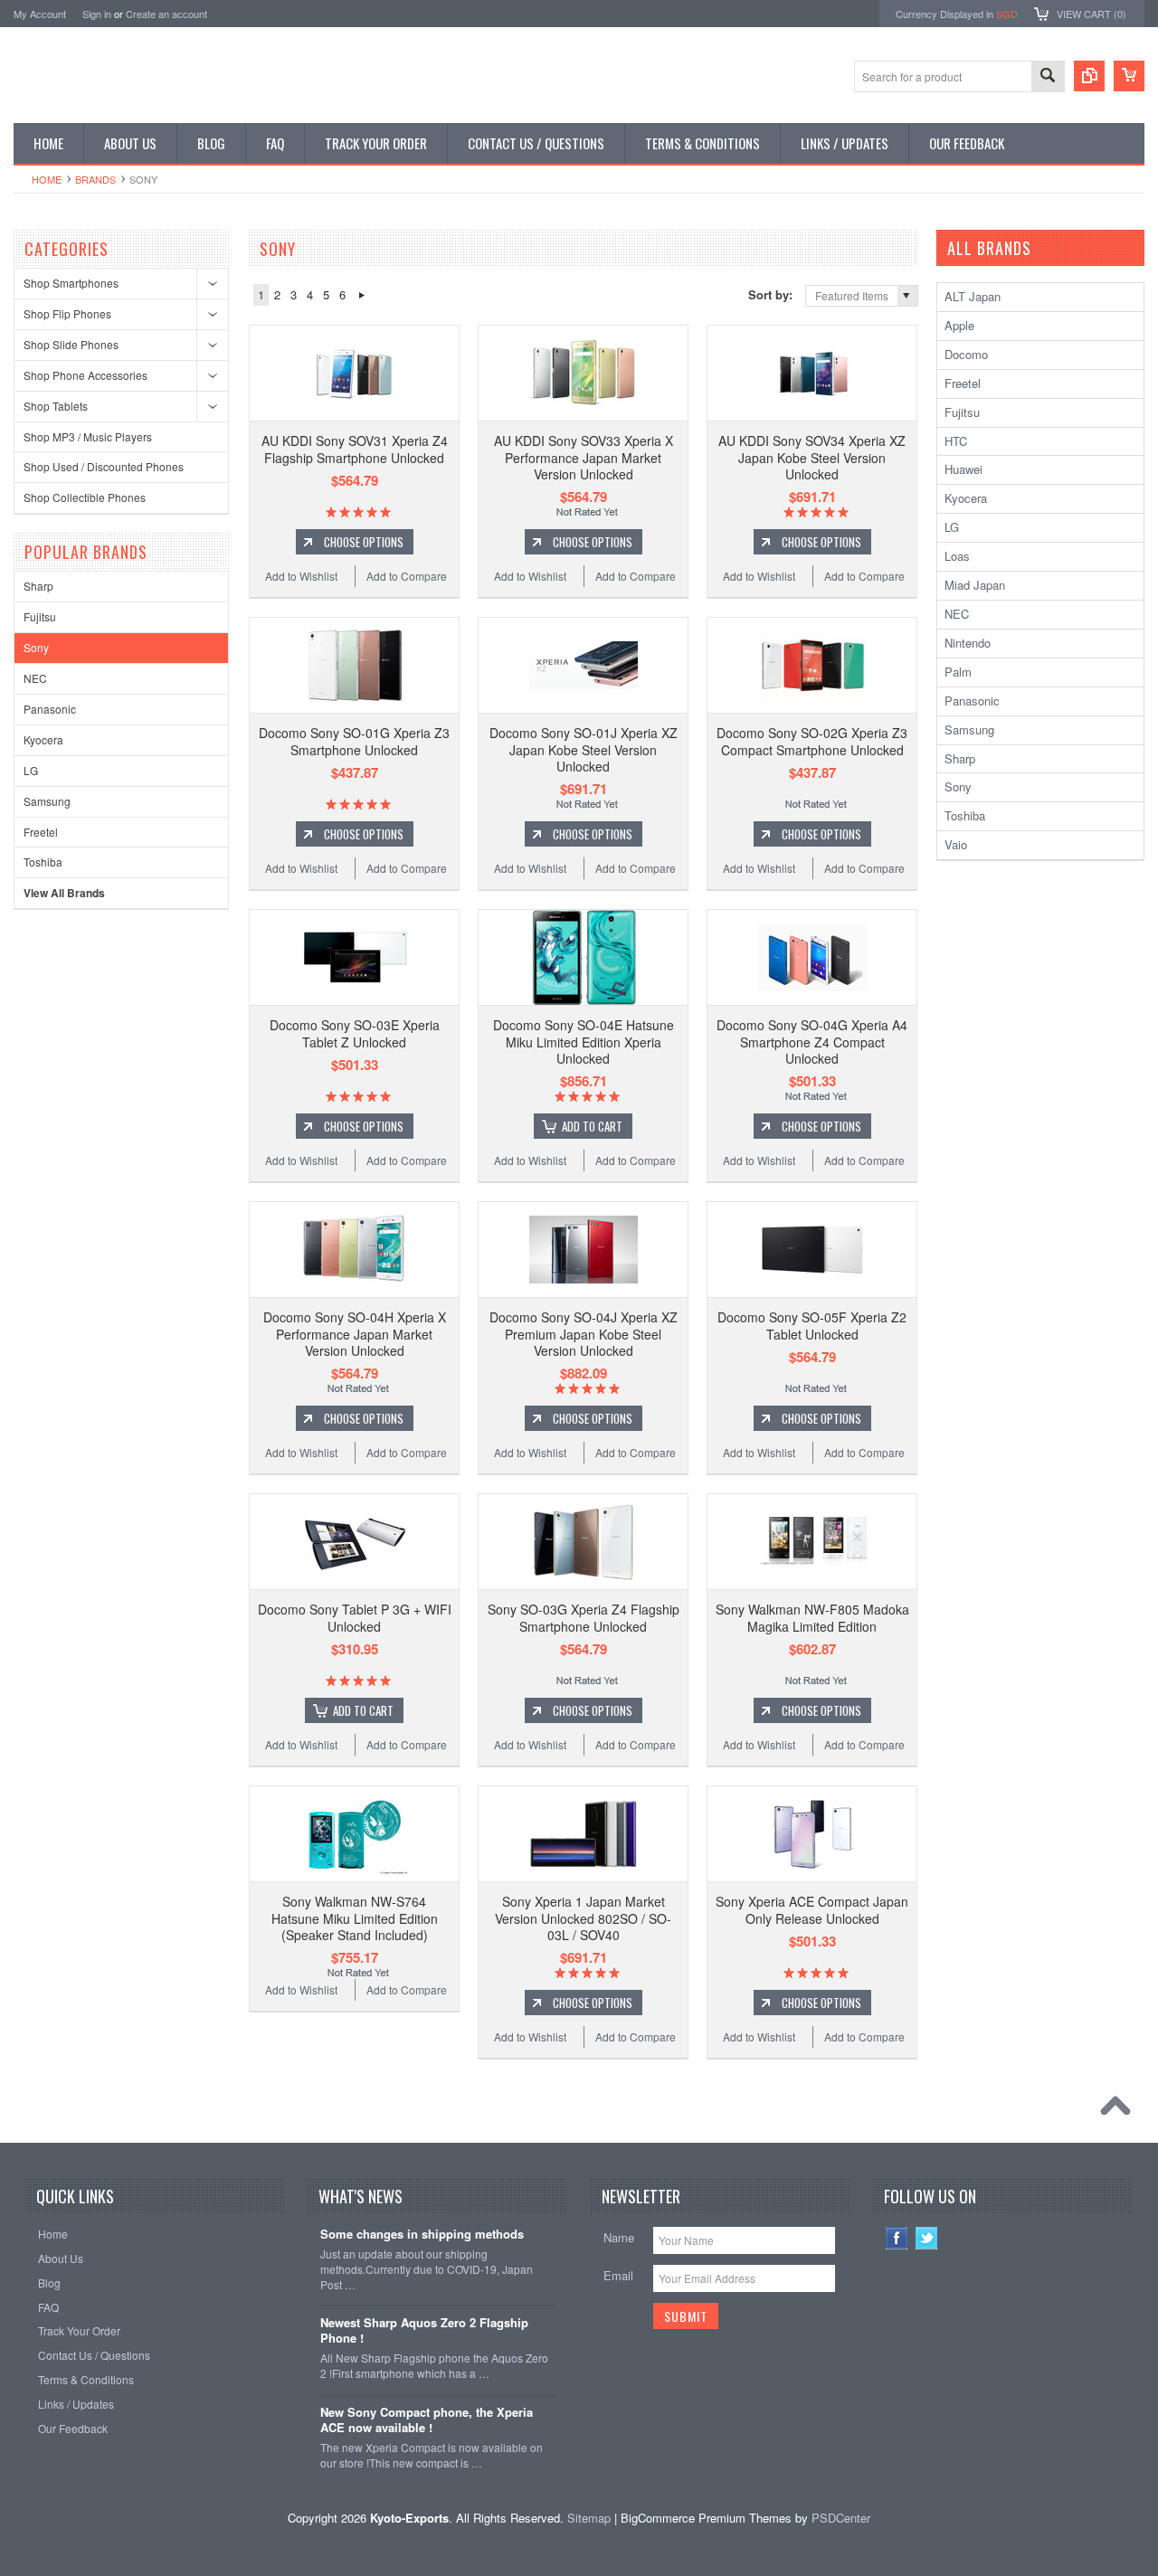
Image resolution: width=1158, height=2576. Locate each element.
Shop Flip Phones (67, 313)
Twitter (927, 2238)
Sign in (97, 14)
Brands (95, 179)
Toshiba (43, 862)
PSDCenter (841, 2518)
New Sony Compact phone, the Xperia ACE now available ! (427, 2420)
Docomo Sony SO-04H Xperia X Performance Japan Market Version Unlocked (355, 1333)
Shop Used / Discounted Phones (104, 466)
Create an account (166, 14)
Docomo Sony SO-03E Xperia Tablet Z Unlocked (355, 1033)
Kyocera (43, 739)
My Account (40, 14)
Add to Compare (407, 576)
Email (618, 2275)
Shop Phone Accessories (85, 375)
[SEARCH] (1048, 77)
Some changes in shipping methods (422, 2235)
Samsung (47, 801)
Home (47, 179)
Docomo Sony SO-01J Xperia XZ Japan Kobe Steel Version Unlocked (584, 749)
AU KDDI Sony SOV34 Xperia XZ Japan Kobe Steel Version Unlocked (812, 457)
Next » (361, 295)
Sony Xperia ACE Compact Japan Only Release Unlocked (812, 1909)
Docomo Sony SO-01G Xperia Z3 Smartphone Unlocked (354, 741)
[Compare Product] (1089, 76)
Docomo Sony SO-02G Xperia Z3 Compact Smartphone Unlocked (812, 741)
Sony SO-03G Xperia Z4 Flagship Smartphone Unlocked (584, 1617)
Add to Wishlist (301, 576)
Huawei (963, 469)
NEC (35, 678)
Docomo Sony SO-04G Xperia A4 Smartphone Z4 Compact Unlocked (812, 1041)
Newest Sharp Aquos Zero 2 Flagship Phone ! (424, 2331)
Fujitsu (40, 616)
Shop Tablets (56, 406)
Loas (957, 556)
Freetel (41, 832)
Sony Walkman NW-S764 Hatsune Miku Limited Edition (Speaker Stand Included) (355, 1918)
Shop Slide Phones (71, 344)
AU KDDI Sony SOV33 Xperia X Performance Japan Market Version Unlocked (584, 457)
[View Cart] (1129, 76)
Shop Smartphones (71, 283)
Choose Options (364, 542)
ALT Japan (973, 296)
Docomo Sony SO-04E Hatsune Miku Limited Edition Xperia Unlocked (584, 1041)
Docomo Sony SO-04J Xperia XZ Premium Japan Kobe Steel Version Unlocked (584, 1333)
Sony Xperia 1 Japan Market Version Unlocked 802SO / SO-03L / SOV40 (583, 1918)
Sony (36, 647)
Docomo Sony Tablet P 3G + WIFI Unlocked (355, 1617)
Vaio (956, 844)
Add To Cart (592, 1126)
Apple (959, 325)
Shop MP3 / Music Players (88, 436)
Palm (958, 672)
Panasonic (50, 709)
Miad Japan (975, 585)
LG (31, 770)
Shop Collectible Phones (85, 497)
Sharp (38, 586)
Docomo (966, 354)
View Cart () (1092, 14)
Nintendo (968, 643)
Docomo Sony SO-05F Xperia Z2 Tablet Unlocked (812, 1325)
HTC (956, 441)
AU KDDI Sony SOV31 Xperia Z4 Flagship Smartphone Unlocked (355, 449)
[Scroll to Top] (1120, 2110)
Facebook (897, 2238)
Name (619, 2237)
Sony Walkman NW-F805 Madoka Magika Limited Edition (812, 1617)
